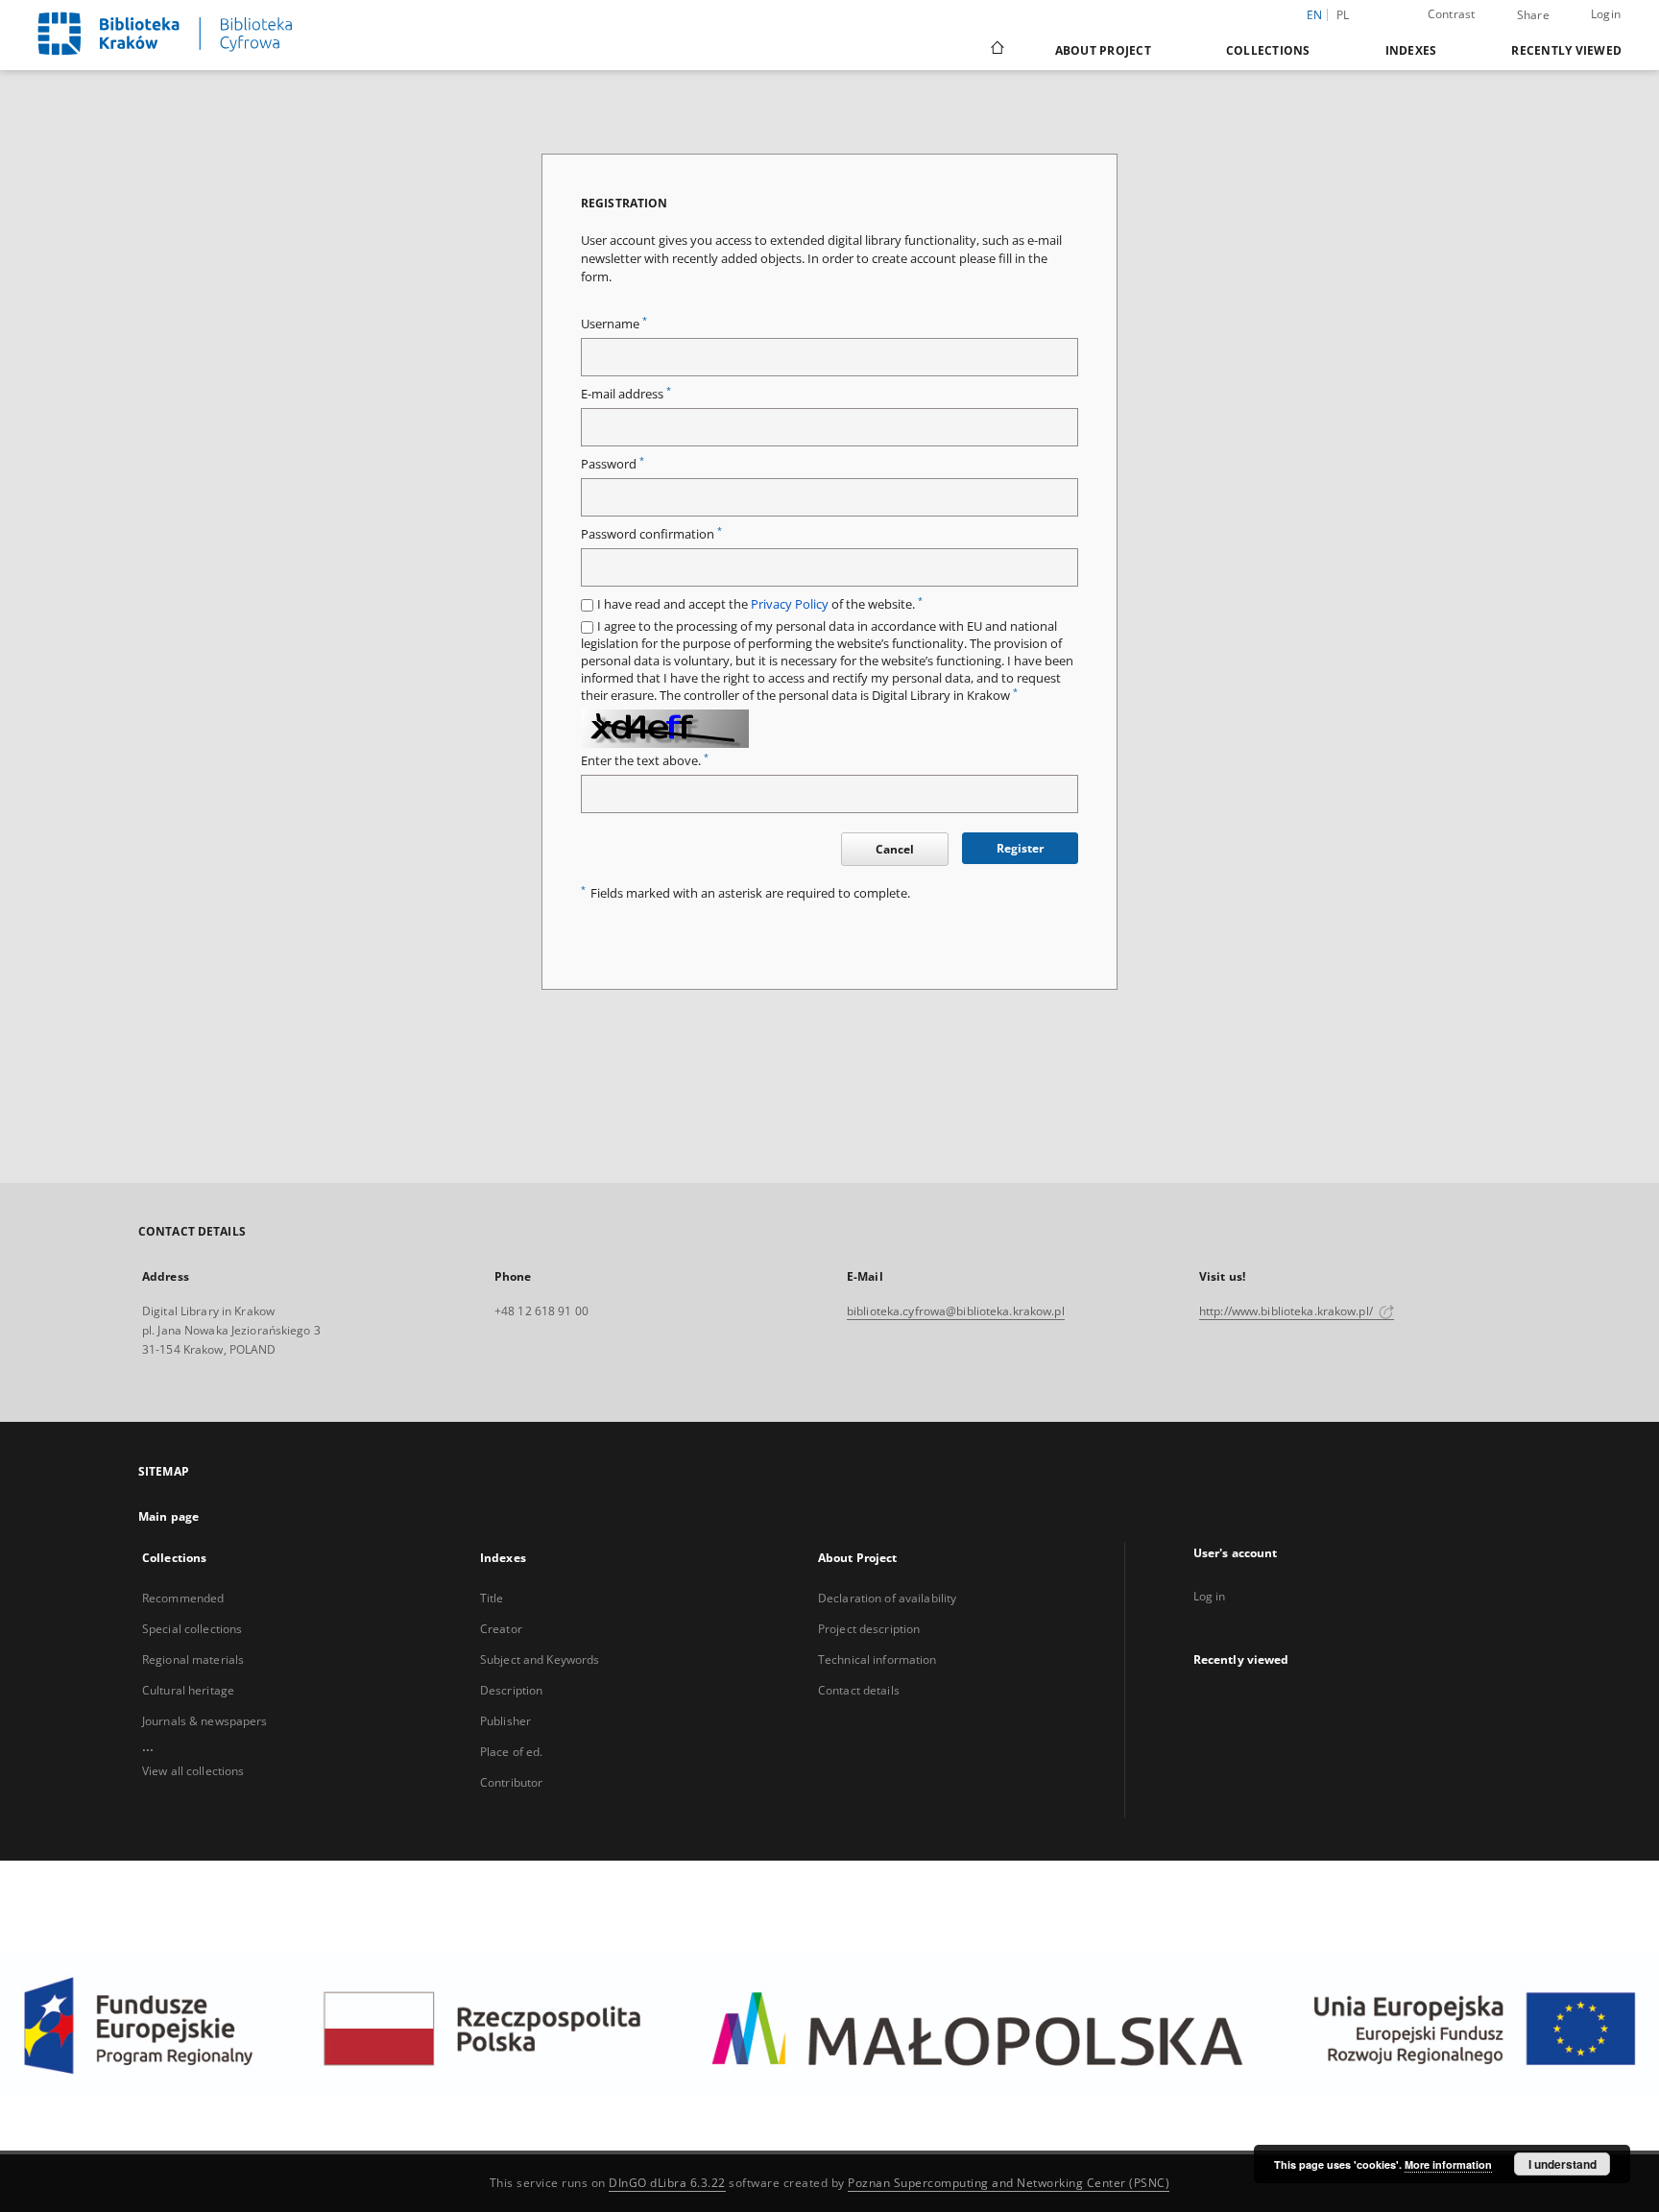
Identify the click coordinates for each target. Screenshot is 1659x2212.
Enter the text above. (645, 761)
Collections (1268, 50)
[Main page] (996, 50)
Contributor (511, 1782)
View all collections (193, 1771)
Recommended (183, 1598)
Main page (168, 1516)
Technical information (878, 1659)
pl (1343, 15)
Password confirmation (651, 534)
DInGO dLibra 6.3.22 (667, 2183)
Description (511, 1690)
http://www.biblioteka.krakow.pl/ (1287, 1311)
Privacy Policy (790, 604)
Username (614, 324)
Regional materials (193, 1659)
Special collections (192, 1629)
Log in (1210, 1596)
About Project (1103, 50)
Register (1020, 848)
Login (1606, 14)
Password (613, 464)
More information (1448, 2164)
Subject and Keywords (540, 1659)
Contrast (1452, 14)
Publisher (505, 1721)
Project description (869, 1629)
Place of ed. (511, 1752)
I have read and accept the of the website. (760, 604)
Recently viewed (1566, 50)
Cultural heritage (188, 1690)
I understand (1563, 2164)
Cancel (895, 849)
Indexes (1411, 50)
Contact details (859, 1690)
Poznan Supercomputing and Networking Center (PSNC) (1009, 2183)
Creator (501, 1629)
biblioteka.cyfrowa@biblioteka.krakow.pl (956, 1311)
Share (1533, 15)
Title (492, 1598)
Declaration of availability (887, 1598)
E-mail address (626, 394)
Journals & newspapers (205, 1721)
